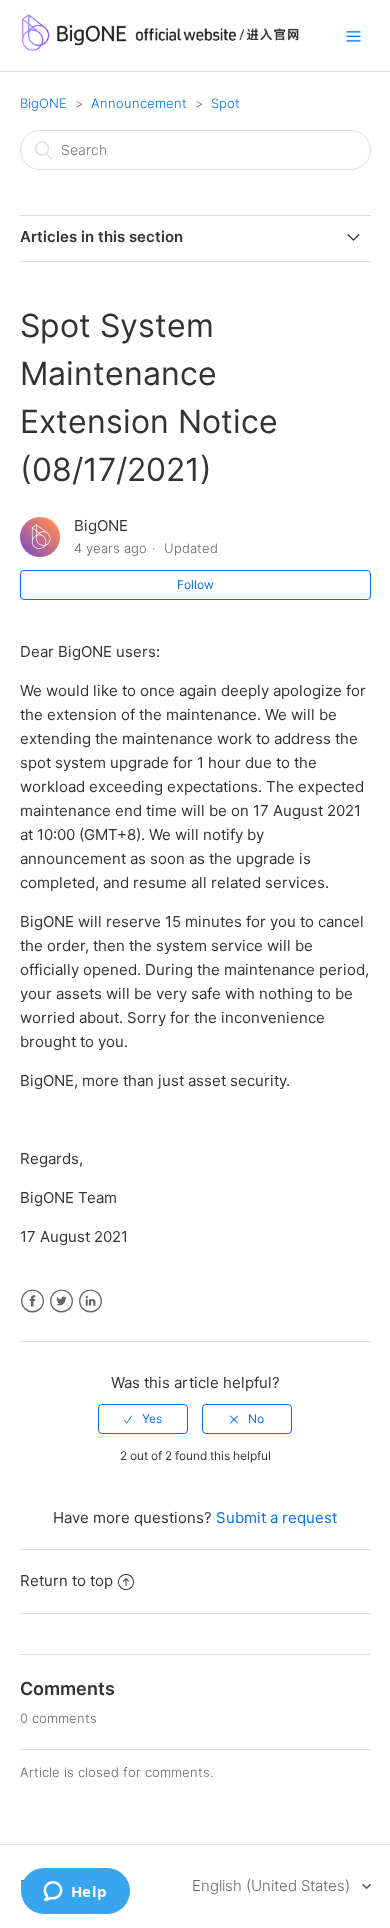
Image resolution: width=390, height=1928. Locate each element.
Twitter (61, 1301)
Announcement (139, 103)
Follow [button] (195, 584)
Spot (225, 103)
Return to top (66, 1580)
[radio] (143, 1419)
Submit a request (276, 1517)
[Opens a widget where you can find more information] (75, 1893)
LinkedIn (90, 1301)
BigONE (43, 103)
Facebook (32, 1301)
